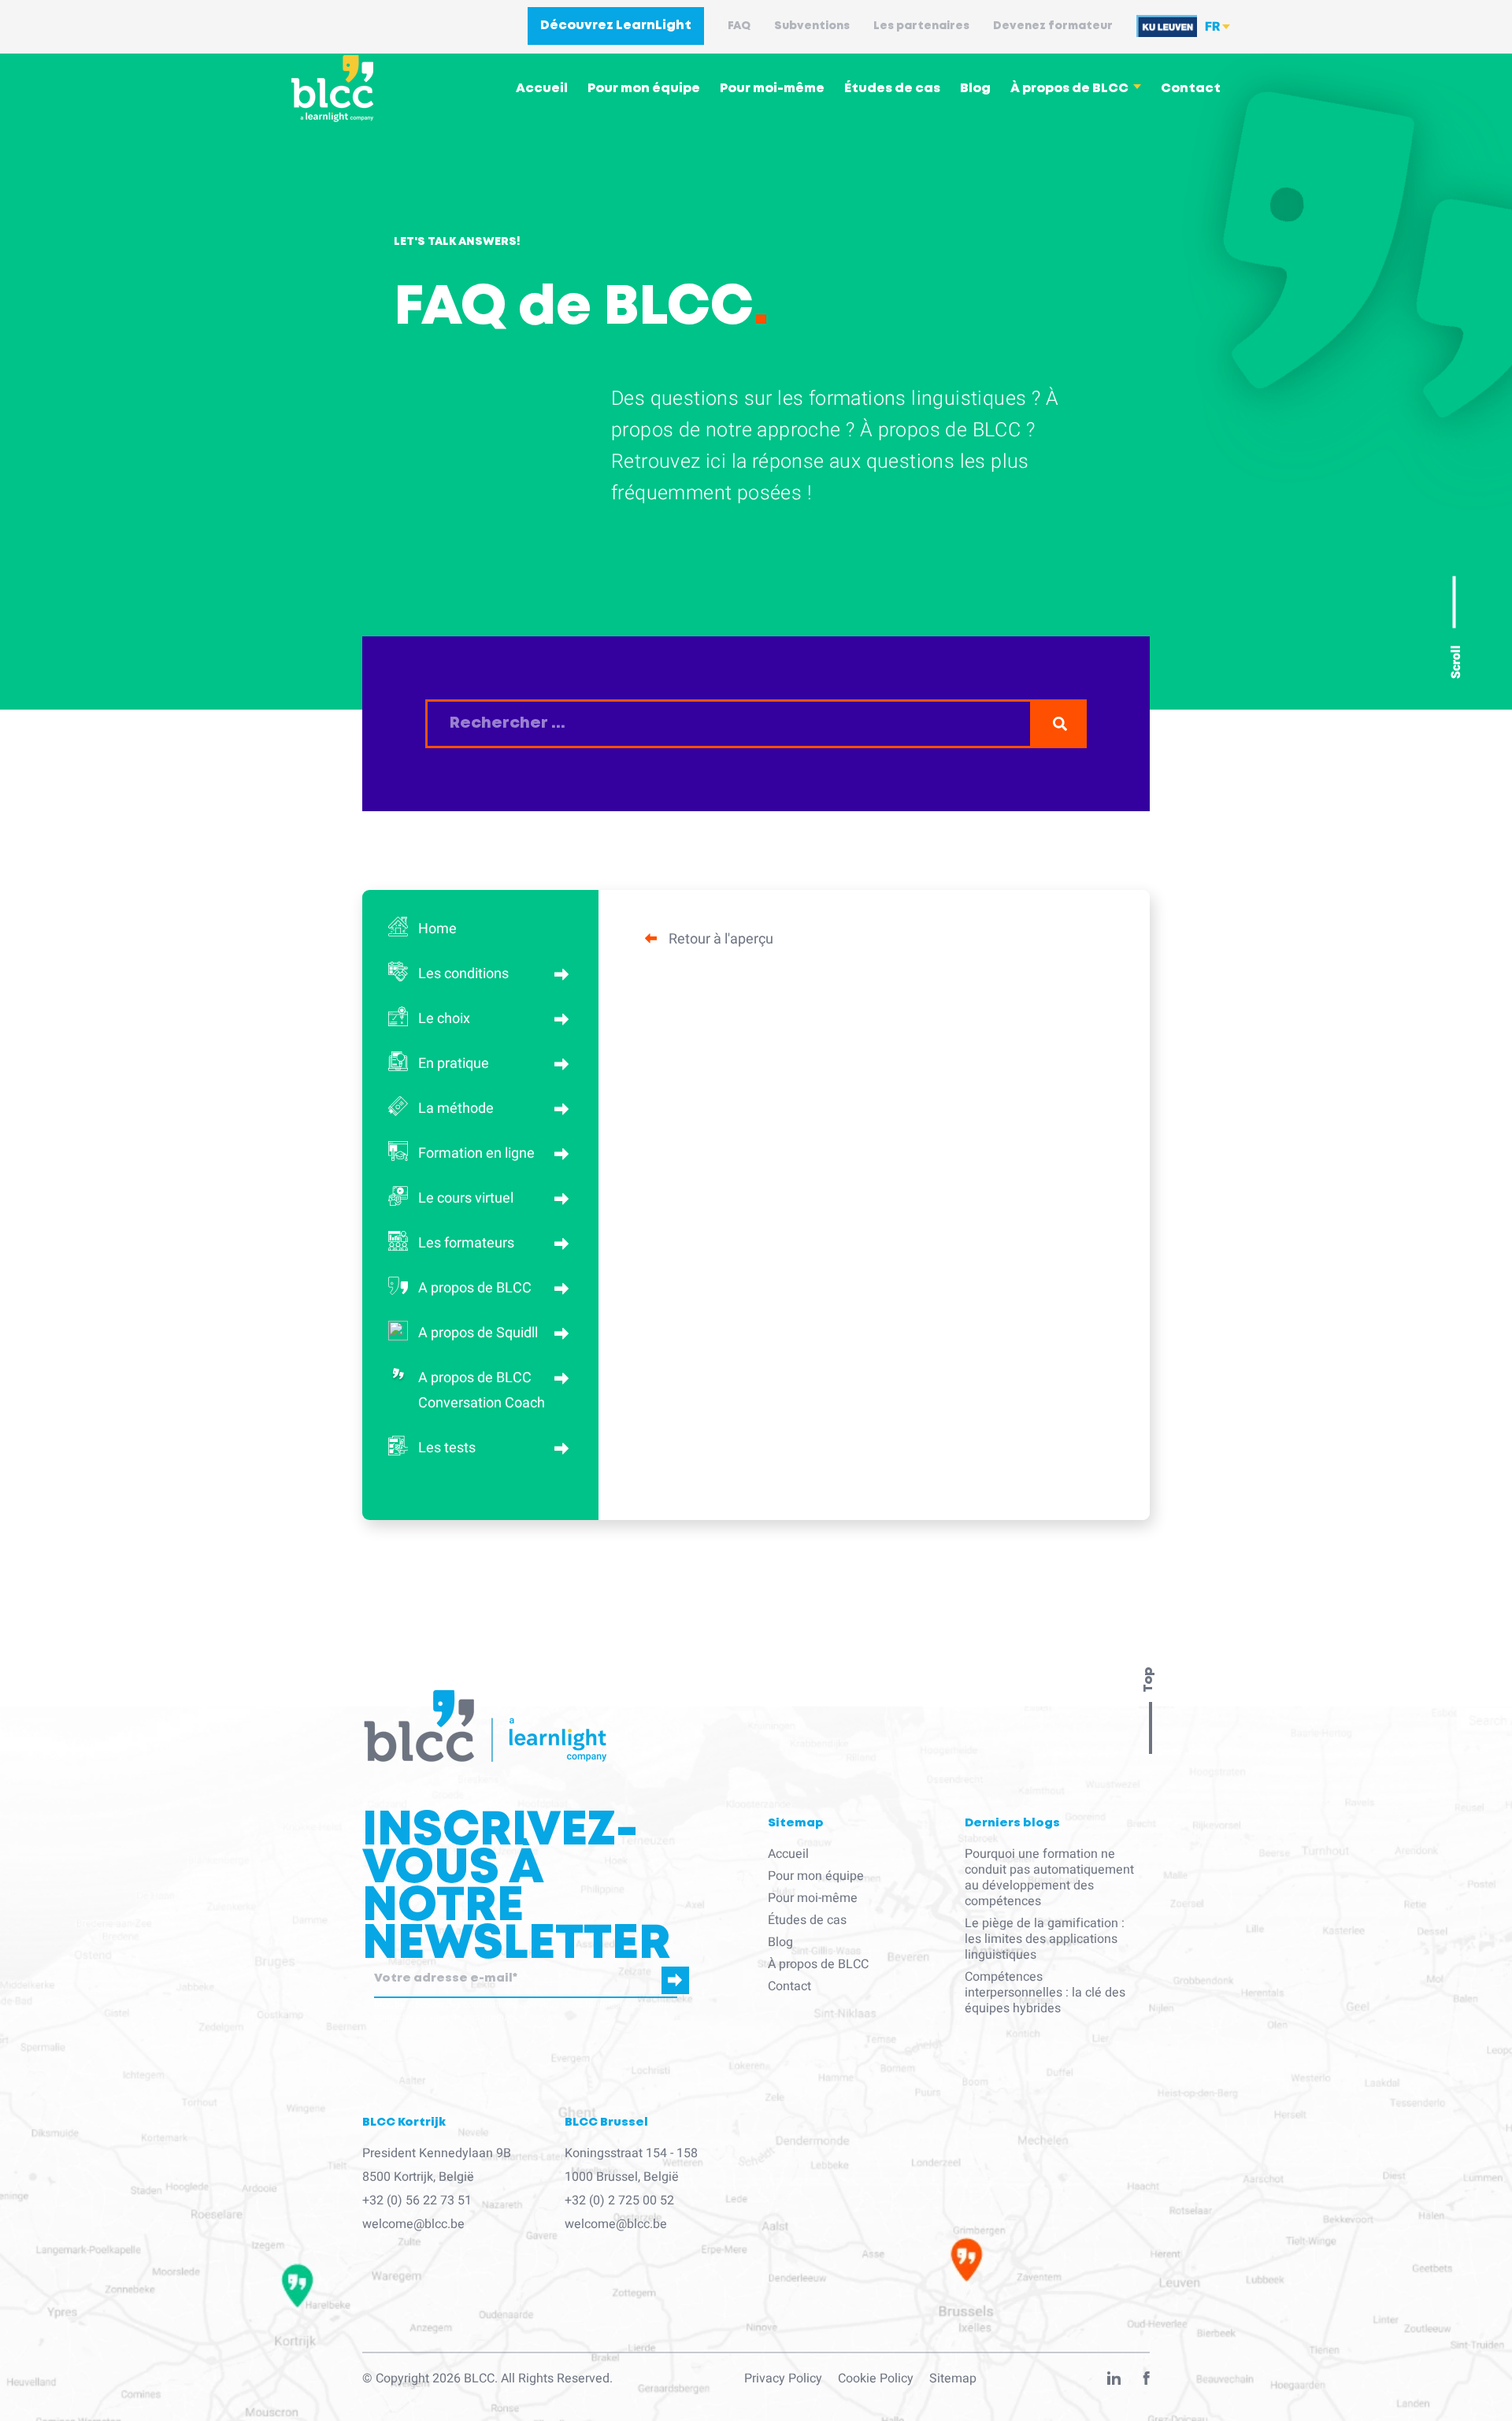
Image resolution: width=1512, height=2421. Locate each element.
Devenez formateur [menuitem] (1053, 26)
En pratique (454, 1064)
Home (437, 929)
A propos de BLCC (475, 1288)
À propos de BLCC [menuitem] (1069, 89)
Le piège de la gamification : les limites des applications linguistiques (1045, 1939)
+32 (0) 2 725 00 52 (619, 2200)
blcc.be (390, 2004)
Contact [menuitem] (1191, 89)
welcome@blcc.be (413, 2224)
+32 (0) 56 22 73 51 (417, 2200)
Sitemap (953, 2378)
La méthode (456, 1109)
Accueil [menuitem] (542, 89)
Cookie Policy (876, 2378)
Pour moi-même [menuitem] (772, 89)
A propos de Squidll (478, 1333)
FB (1147, 2382)
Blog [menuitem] (975, 89)
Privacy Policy (783, 2378)
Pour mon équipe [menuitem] (644, 89)
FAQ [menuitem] (739, 26)
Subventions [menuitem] (812, 26)
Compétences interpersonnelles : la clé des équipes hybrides (1045, 1993)
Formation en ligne (476, 1153)
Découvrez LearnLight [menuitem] (616, 26)
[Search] (1060, 724)
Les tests (447, 1448)
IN (1114, 2382)
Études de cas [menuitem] (892, 89)
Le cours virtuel (466, 1198)
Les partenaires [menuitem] (921, 26)
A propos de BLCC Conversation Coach (482, 1390)
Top (1149, 1680)
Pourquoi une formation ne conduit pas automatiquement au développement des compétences (1049, 1878)
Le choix (444, 1019)
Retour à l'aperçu (721, 939)
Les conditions (463, 974)
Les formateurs (466, 1243)
